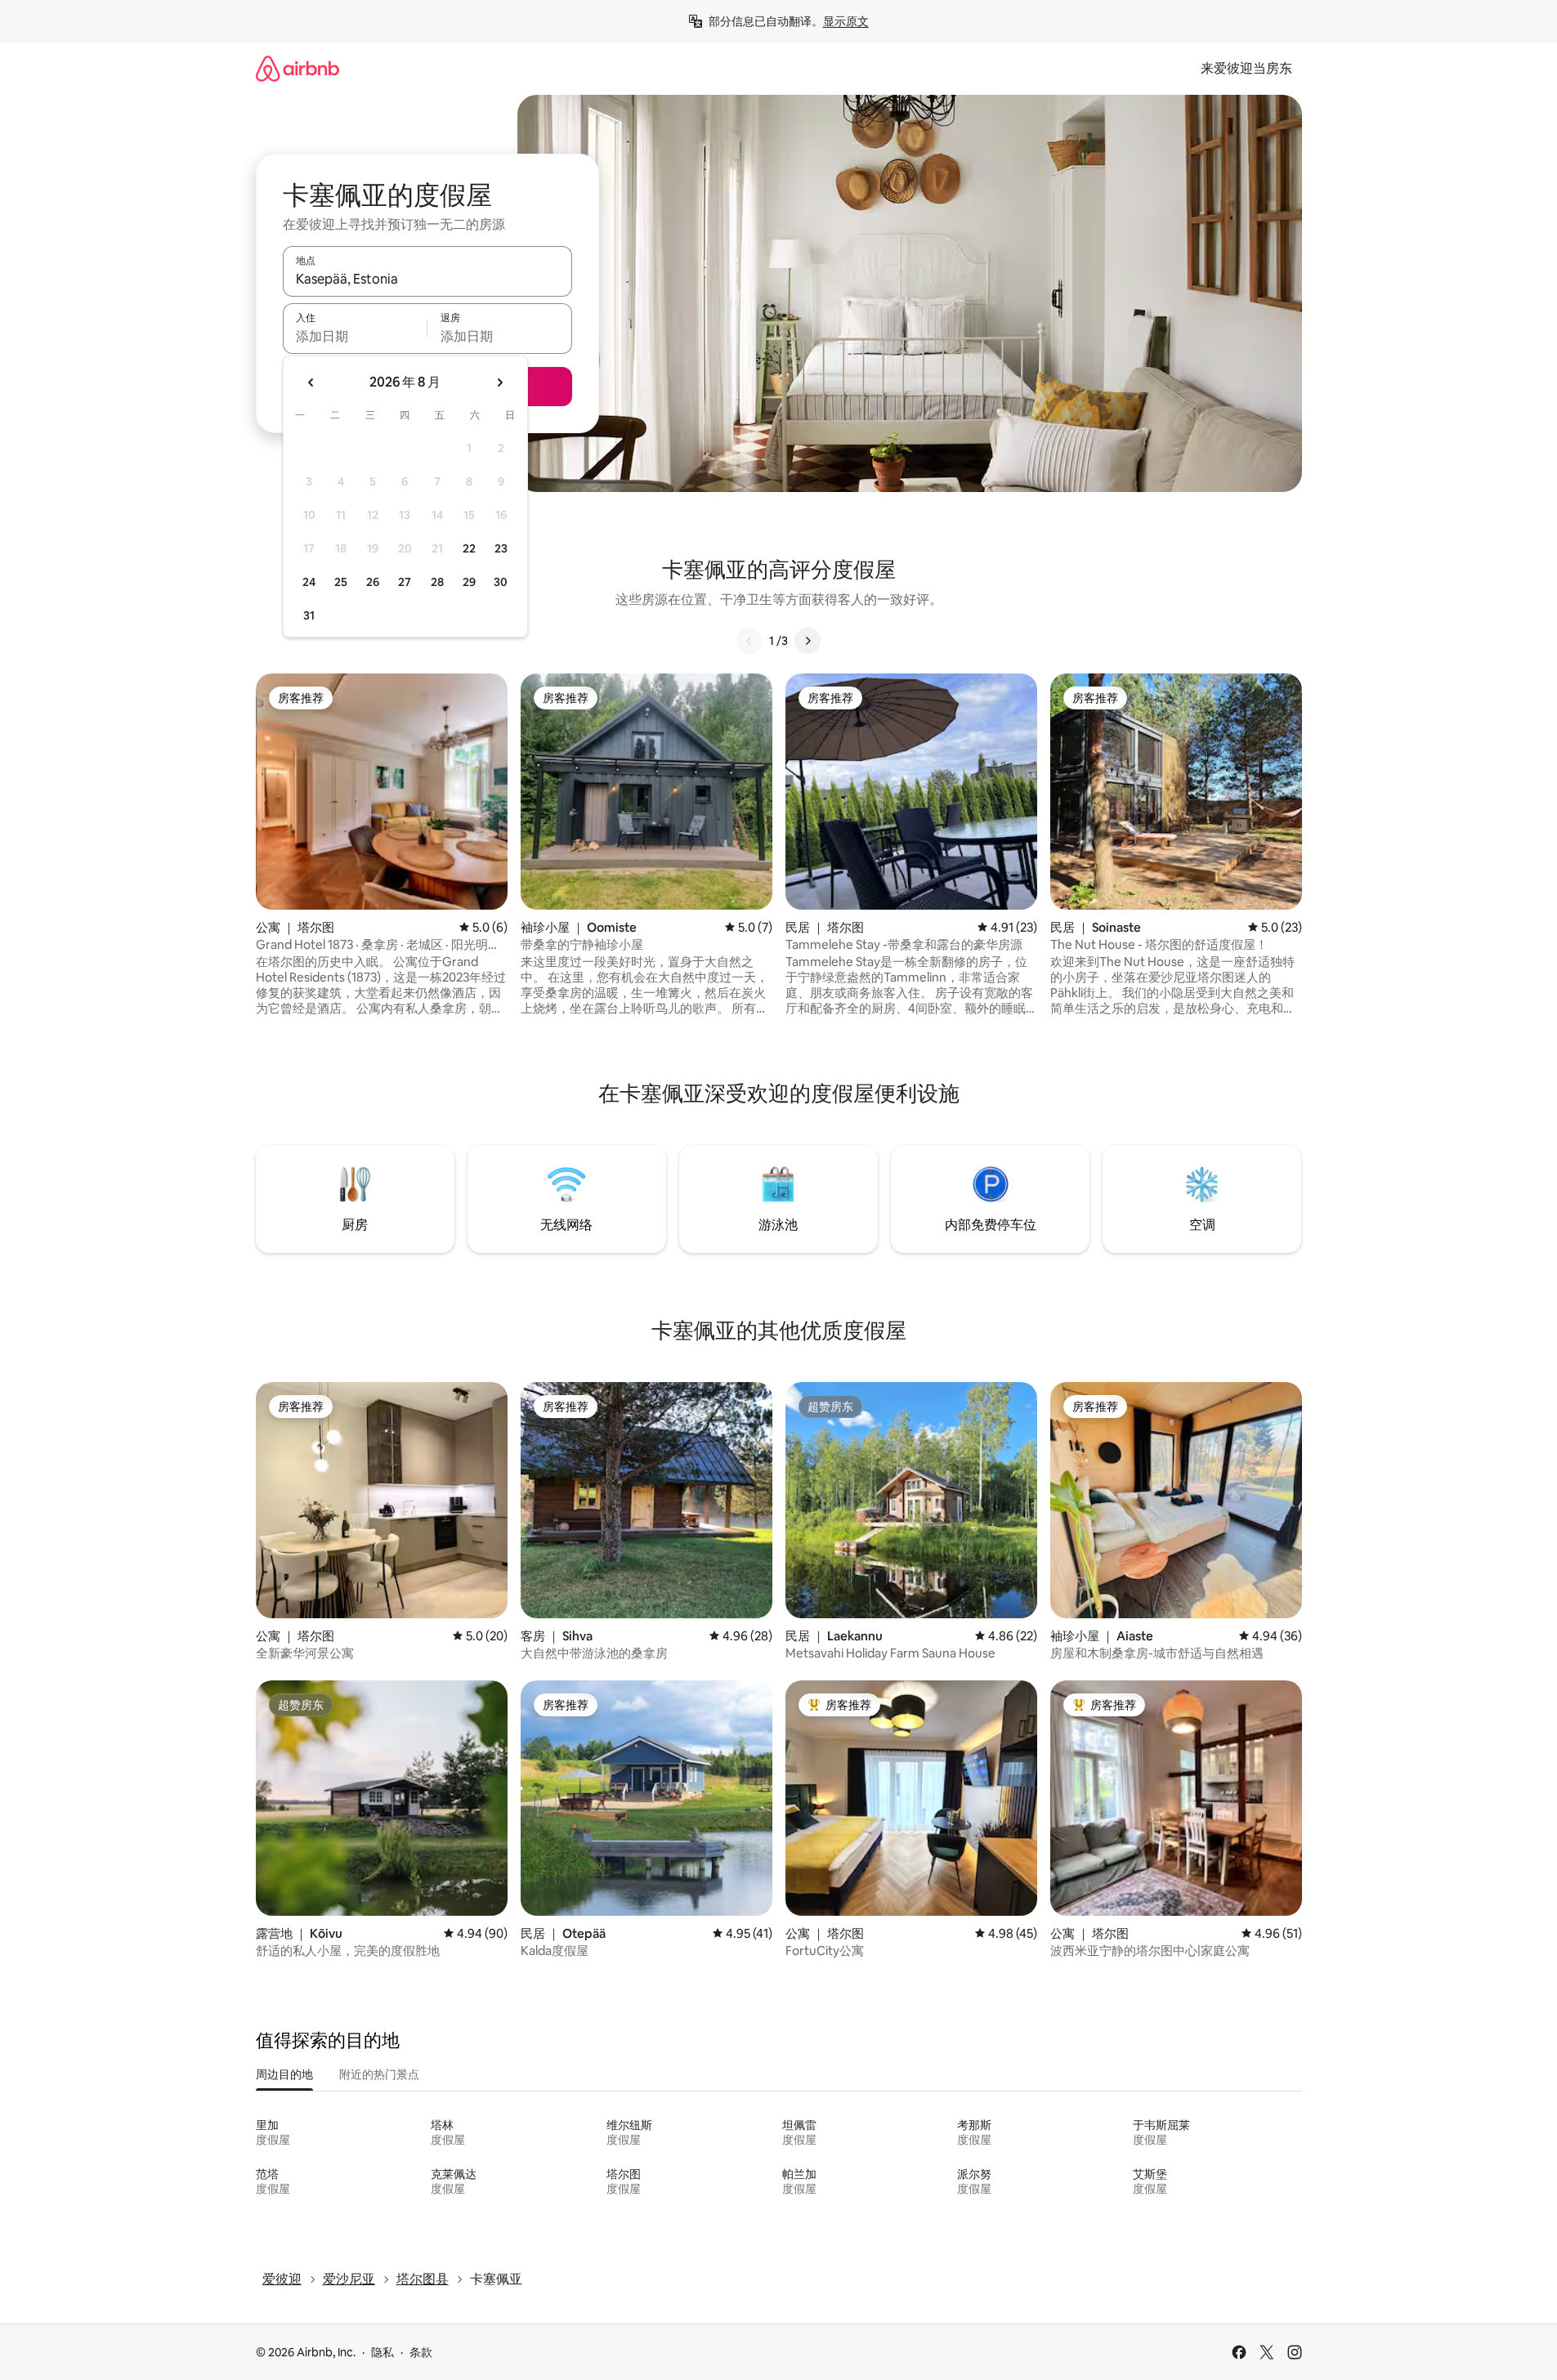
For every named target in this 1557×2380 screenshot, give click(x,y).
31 (309, 615)
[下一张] (808, 641)
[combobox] (427, 279)
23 (501, 548)
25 (341, 582)
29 (469, 582)
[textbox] (355, 336)
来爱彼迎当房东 (1246, 68)
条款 (421, 2352)
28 (437, 582)
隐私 (383, 2352)
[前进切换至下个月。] (499, 382)
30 (501, 582)
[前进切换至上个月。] (311, 382)
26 (373, 582)
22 (469, 548)
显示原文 (846, 21)
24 (309, 582)
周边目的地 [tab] (284, 2074)
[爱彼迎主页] (298, 68)
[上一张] (749, 641)
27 (405, 582)
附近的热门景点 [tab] (379, 2074)
